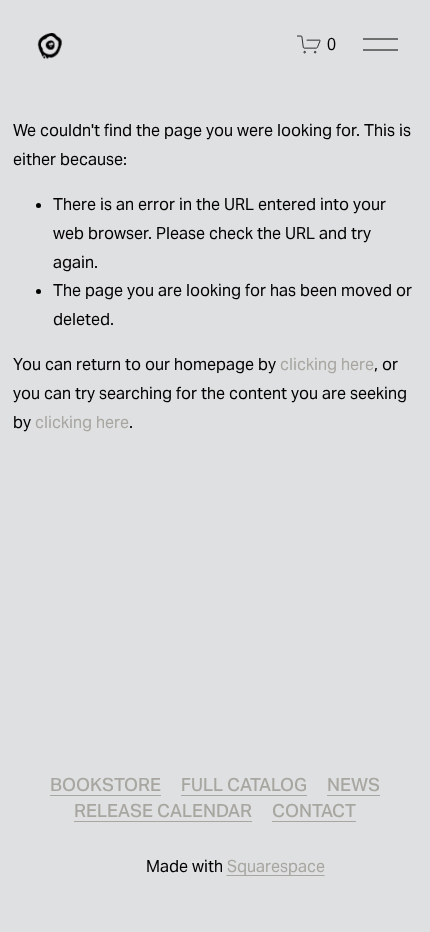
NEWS (353, 784)
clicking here (327, 364)
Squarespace (276, 866)
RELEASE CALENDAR (163, 810)
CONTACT (314, 810)
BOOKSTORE (105, 784)
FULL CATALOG (244, 784)
